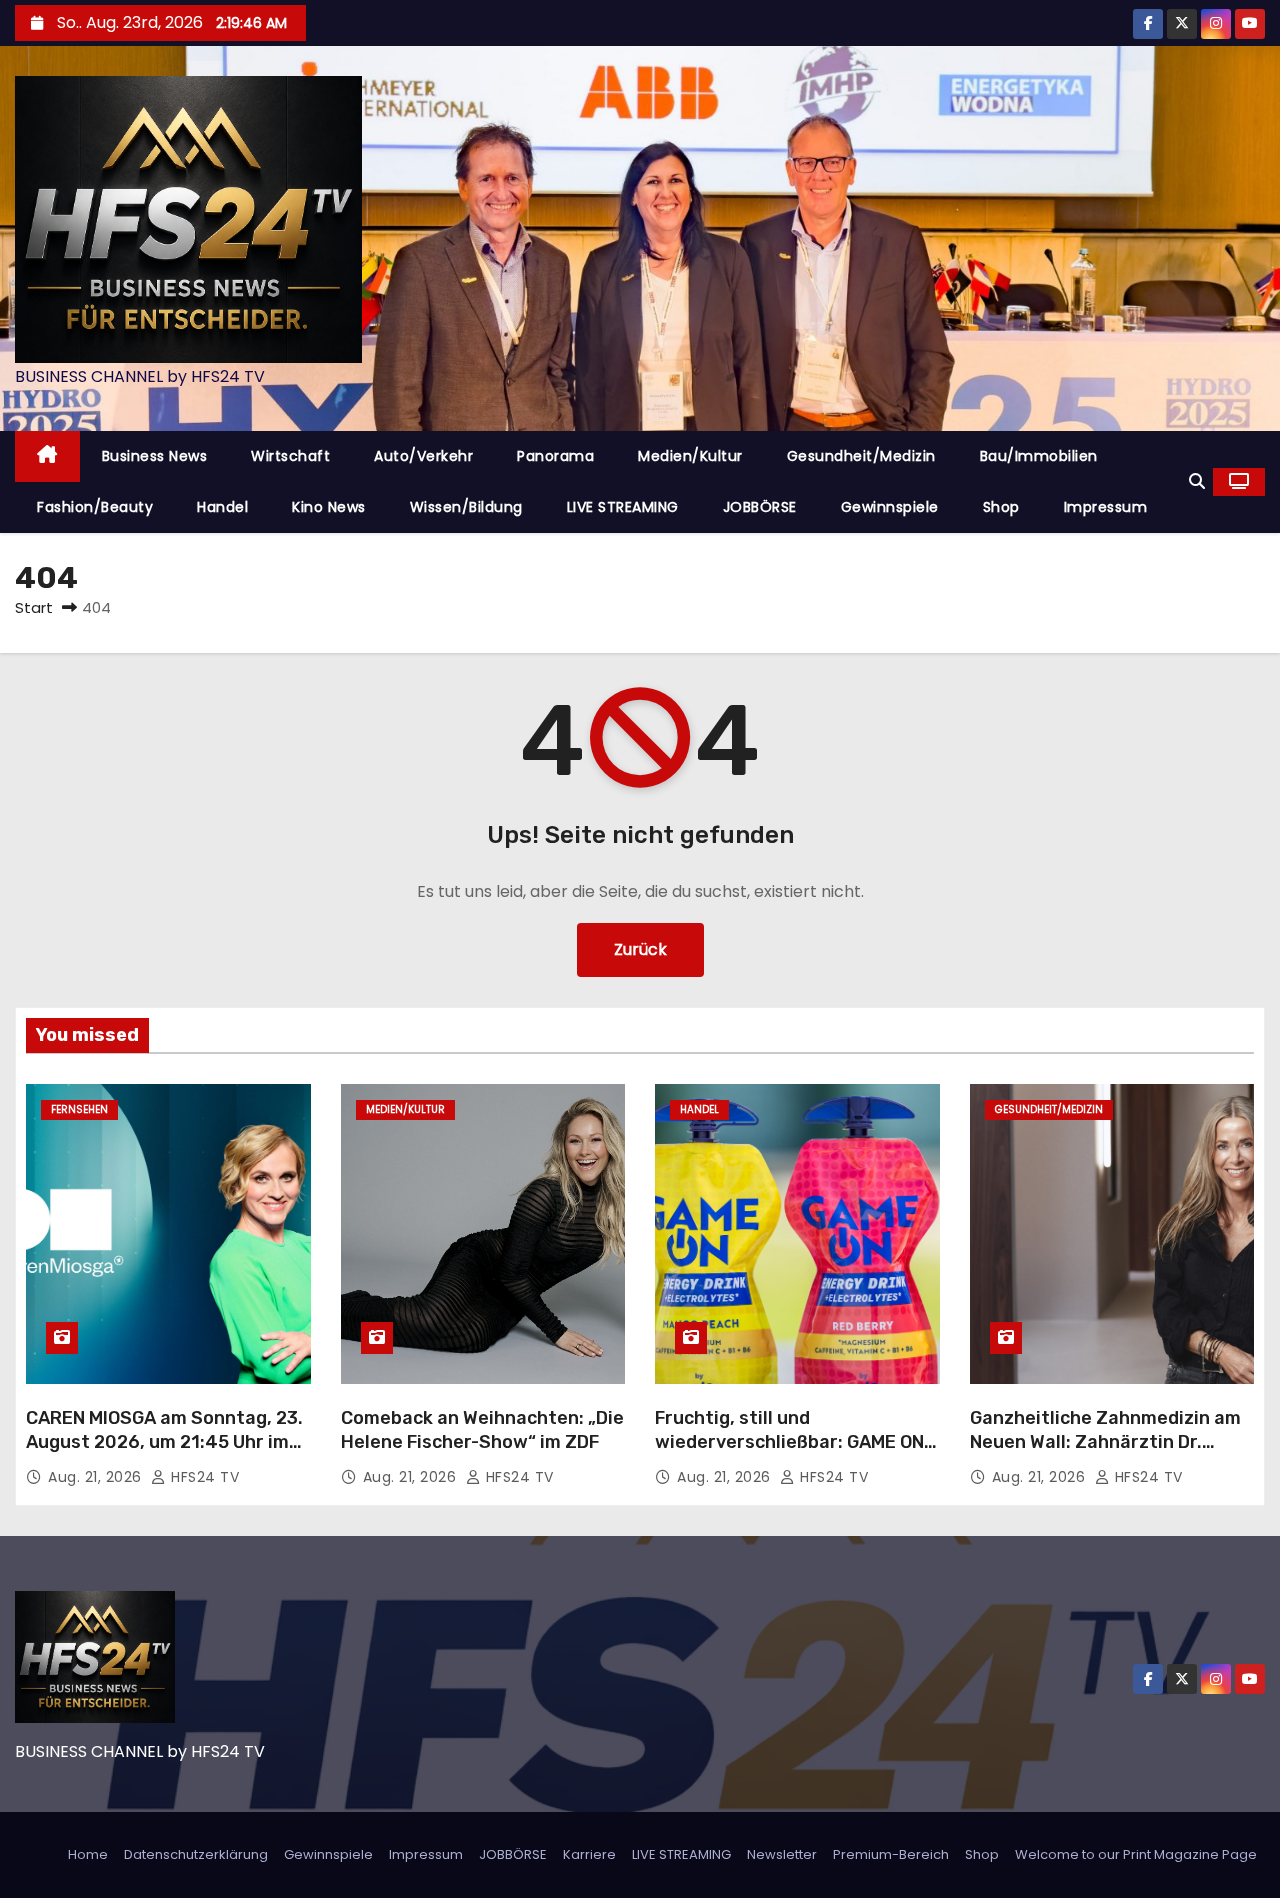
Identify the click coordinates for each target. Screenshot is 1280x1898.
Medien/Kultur (690, 456)
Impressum (1106, 507)
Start (34, 607)
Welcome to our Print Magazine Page (1136, 1854)
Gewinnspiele (890, 507)
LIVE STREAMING (623, 507)
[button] (1197, 481)
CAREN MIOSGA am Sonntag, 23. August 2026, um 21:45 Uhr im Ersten (164, 1442)
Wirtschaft (290, 456)
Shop (1001, 507)
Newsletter (782, 1854)
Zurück (640, 949)
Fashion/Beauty (95, 507)
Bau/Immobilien (1039, 456)
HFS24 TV (203, 1477)
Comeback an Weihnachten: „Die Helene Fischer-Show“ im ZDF (482, 1430)
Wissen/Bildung (466, 507)
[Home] (47, 456)
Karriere (589, 1854)
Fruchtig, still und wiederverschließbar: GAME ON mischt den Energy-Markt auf (789, 1442)
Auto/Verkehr (423, 456)
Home (88, 1854)
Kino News (329, 507)
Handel (222, 507)
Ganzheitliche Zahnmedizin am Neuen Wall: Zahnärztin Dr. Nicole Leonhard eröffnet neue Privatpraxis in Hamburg (1105, 1454)
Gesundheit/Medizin (861, 456)
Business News (155, 456)
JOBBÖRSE (760, 507)
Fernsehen (79, 1109)
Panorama (555, 456)
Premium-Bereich (891, 1854)
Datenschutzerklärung (196, 1854)
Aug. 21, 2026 (97, 1477)
